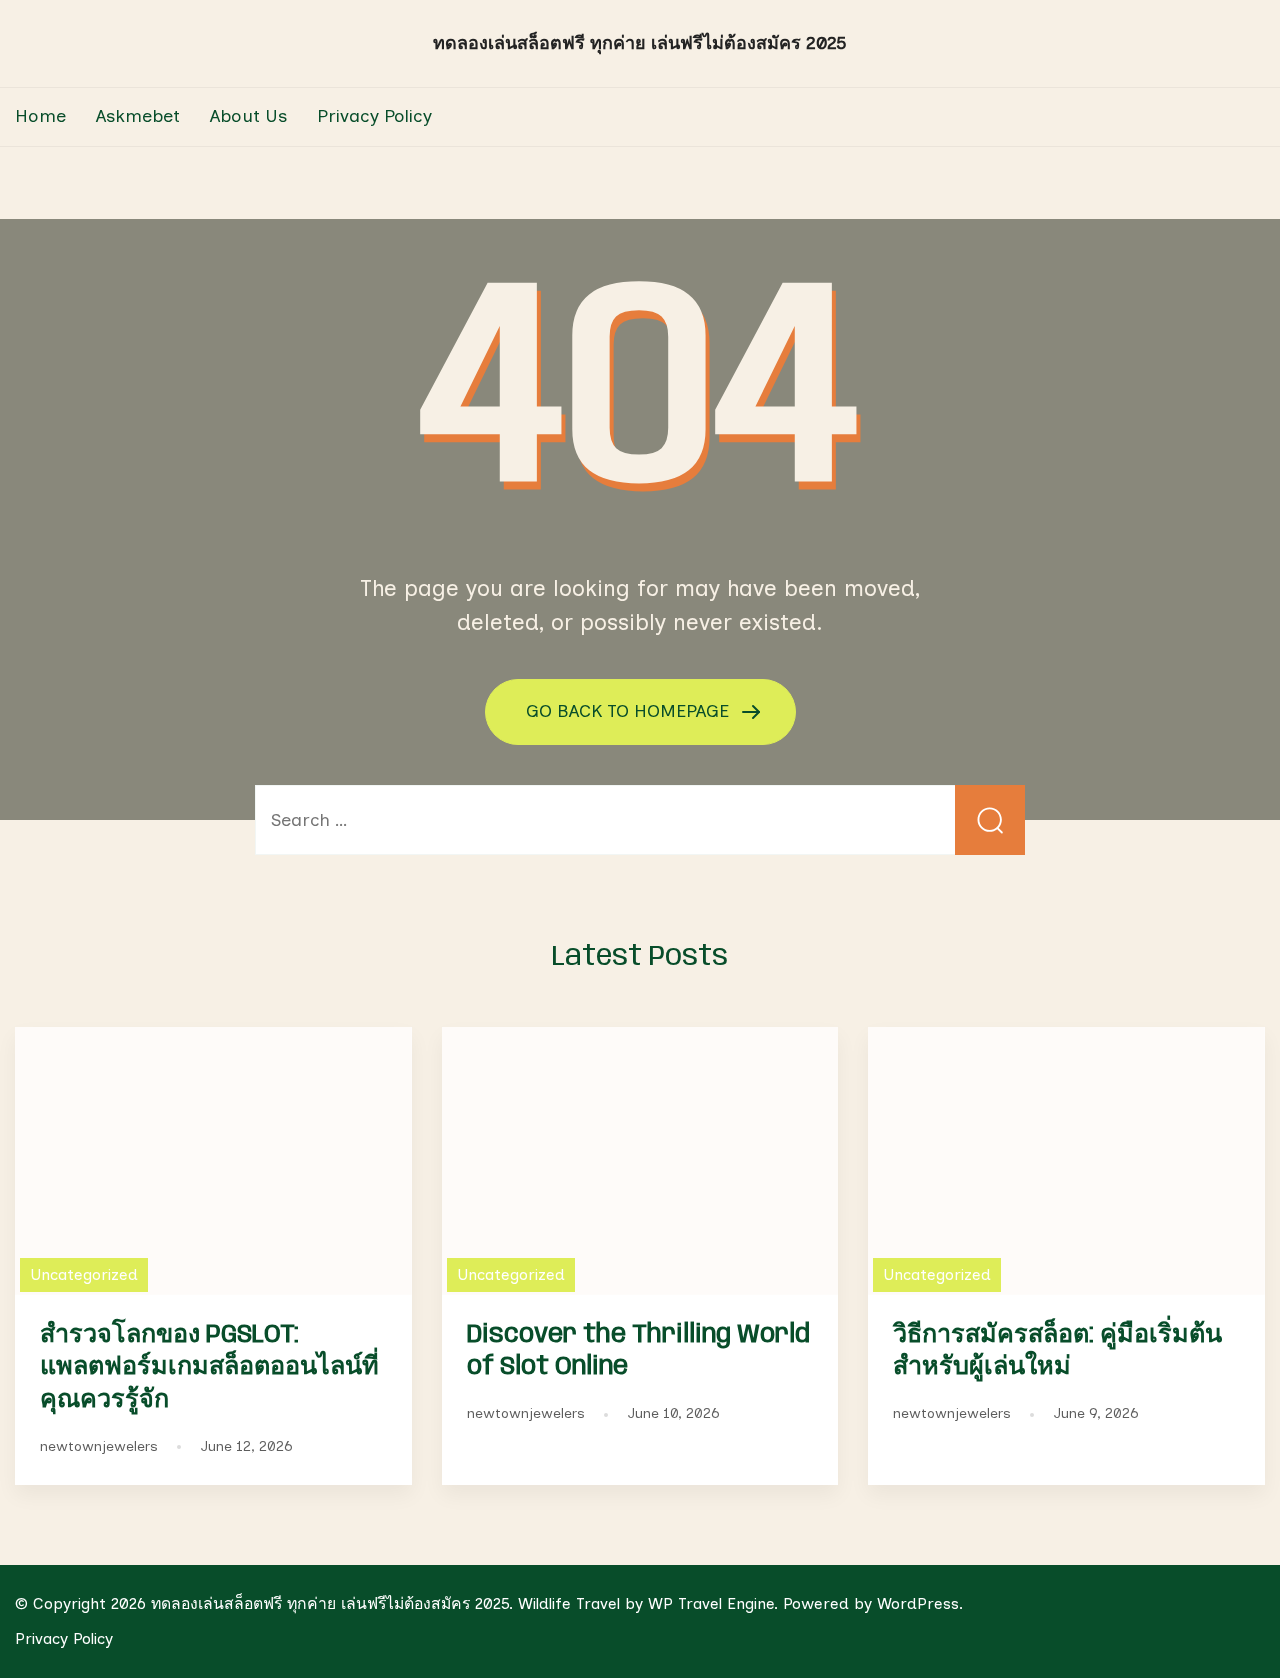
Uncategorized (84, 1274)
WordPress (918, 1603)
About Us (248, 116)
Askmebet (138, 116)
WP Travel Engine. (713, 1603)
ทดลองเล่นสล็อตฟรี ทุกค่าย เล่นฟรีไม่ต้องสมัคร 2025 (640, 43)
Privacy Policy (374, 116)
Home (40, 116)
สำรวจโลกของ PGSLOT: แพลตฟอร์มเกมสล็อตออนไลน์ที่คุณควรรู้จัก (209, 1368)
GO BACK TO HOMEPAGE (630, 711)
